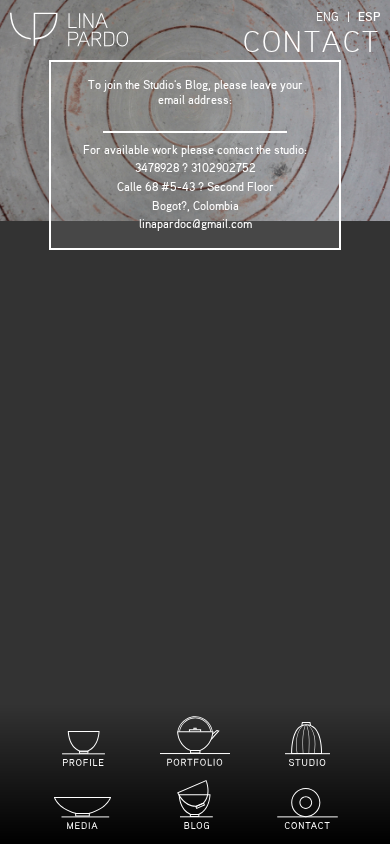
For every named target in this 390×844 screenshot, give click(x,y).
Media (83, 813)
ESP (369, 17)
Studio (307, 744)
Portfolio (195, 741)
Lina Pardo (69, 30)
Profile (83, 748)
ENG (327, 17)
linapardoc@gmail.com (195, 224)
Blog (195, 804)
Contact (307, 808)
